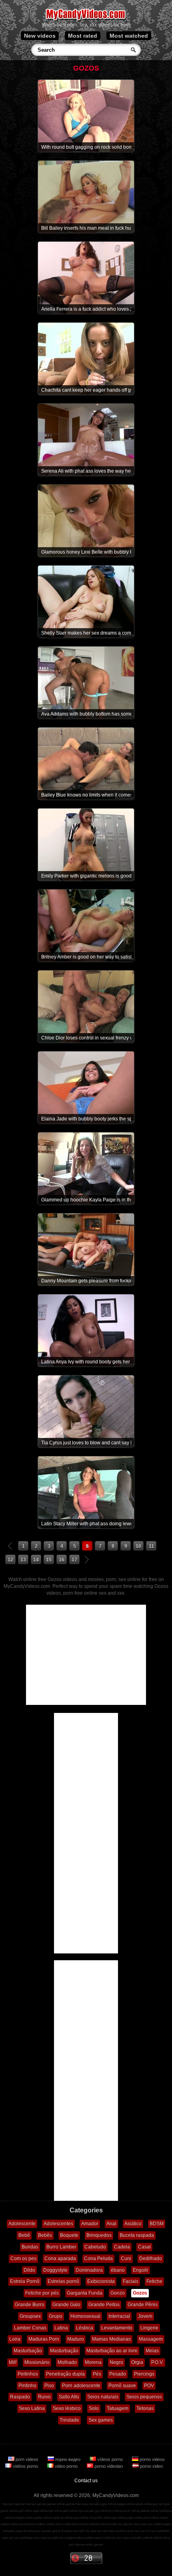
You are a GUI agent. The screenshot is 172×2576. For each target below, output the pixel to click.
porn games (77, 2545)
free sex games (36, 2504)
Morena (93, 2362)
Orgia (137, 2362)
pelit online (70, 2511)
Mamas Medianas (111, 2339)
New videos (40, 36)
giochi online (9, 2511)
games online (56, 2504)
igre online (119, 2518)
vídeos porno (110, 2459)
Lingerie (149, 2328)
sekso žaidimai (105, 2538)
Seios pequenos (144, 2397)
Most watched (129, 36)
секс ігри (40, 2538)
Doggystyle (55, 2270)
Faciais (131, 2281)
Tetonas (145, 2408)
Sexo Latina (32, 2408)
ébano (118, 2270)
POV (149, 2386)
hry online (115, 2511)
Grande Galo (66, 2305)
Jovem (145, 2316)
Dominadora (89, 2270)
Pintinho (27, 2386)
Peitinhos (28, 2374)
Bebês (45, 2235)
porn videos (27, 2459)
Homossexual (85, 2316)
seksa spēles (85, 2538)
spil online (55, 2511)
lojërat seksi (162, 2538)
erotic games (94, 2545)
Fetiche (154, 2281)
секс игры (140, 2524)
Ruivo (44, 2397)
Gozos (140, 2293)
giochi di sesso (62, 2531)
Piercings (144, 2374)
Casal (144, 2247)
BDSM (157, 2224)
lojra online (81, 2518)
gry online (101, 2511)
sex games (125, 2524)
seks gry (8, 2538)
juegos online (126, 2504)
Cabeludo (95, 2247)
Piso (49, 2386)
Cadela (122, 2247)
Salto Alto (69, 2397)
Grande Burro (30, 2305)
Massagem (151, 2339)
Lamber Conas (30, 2328)
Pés (97, 2374)
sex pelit (52, 2538)
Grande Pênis (143, 2305)
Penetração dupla (65, 2374)
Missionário (37, 2362)
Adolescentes (58, 2224)
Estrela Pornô (25, 2281)
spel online (40, 2511)
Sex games (101, 2420)
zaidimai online (62, 2518)
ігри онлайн (86, 2511)
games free (73, 2504)
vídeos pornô (19, 2524)
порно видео (68, 2459)
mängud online (23, 2518)
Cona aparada (60, 2259)
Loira (15, 2339)
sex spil (102, 2531)
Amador (90, 2224)
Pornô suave (122, 2386)
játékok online (149, 2511)
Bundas (30, 2247)
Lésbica (85, 2328)
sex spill (79, 2531)
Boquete (69, 2235)
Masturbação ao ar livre (112, 2351)
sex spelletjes (160, 2531)
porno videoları (109, 2466)
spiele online (144, 2504)
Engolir (141, 2270)
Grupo (56, 2316)
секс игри (122, 2538)
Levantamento (117, 2328)
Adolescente (22, 2224)
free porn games (13, 2504)
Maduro (76, 2339)
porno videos (152, 2459)
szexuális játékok (141, 2538)
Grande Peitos (104, 2305)
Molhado (67, 2362)
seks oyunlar (117, 2531)
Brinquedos (99, 2235)
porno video (151, 2466)
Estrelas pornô (63, 2281)
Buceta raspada (137, 2235)
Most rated (83, 36)
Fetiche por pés (42, 2293)
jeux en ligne (161, 2504)
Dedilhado (151, 2259)
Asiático (133, 2224)
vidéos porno (25, 2466)
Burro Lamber (61, 2247)
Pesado (118, 2374)
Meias (152, 2351)
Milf (13, 2362)
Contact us (86, 2481)
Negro (116, 2362)
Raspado (20, 2397)
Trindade (69, 2420)
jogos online (108, 2504)
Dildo (29, 2270)
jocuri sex (133, 2531)
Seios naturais (103, 2397)
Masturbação (28, 2351)
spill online (25, 2511)
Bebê (24, 2235)
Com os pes (23, 2259)
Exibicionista (101, 2281)
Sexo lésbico (67, 2408)
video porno (66, 2466)
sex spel (91, 2531)
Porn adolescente (81, 2386)
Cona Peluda (98, 2259)
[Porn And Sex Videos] (86, 20)
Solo (94, 2408)
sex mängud (67, 2538)
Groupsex (30, 2316)
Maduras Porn (44, 2339)
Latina (61, 2328)
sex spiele (155, 2524)
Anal (111, 2224)
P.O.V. (157, 2362)
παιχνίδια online (100, 2518)
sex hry (145, 2531)
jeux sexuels (43, 2531)
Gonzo (118, 2293)
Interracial (119, 2316)
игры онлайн (90, 2504)
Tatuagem (118, 2408)
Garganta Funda (85, 2293)
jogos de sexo (25, 2531)
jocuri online (131, 2511)
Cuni (126, 2259)
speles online (42, 2518)
